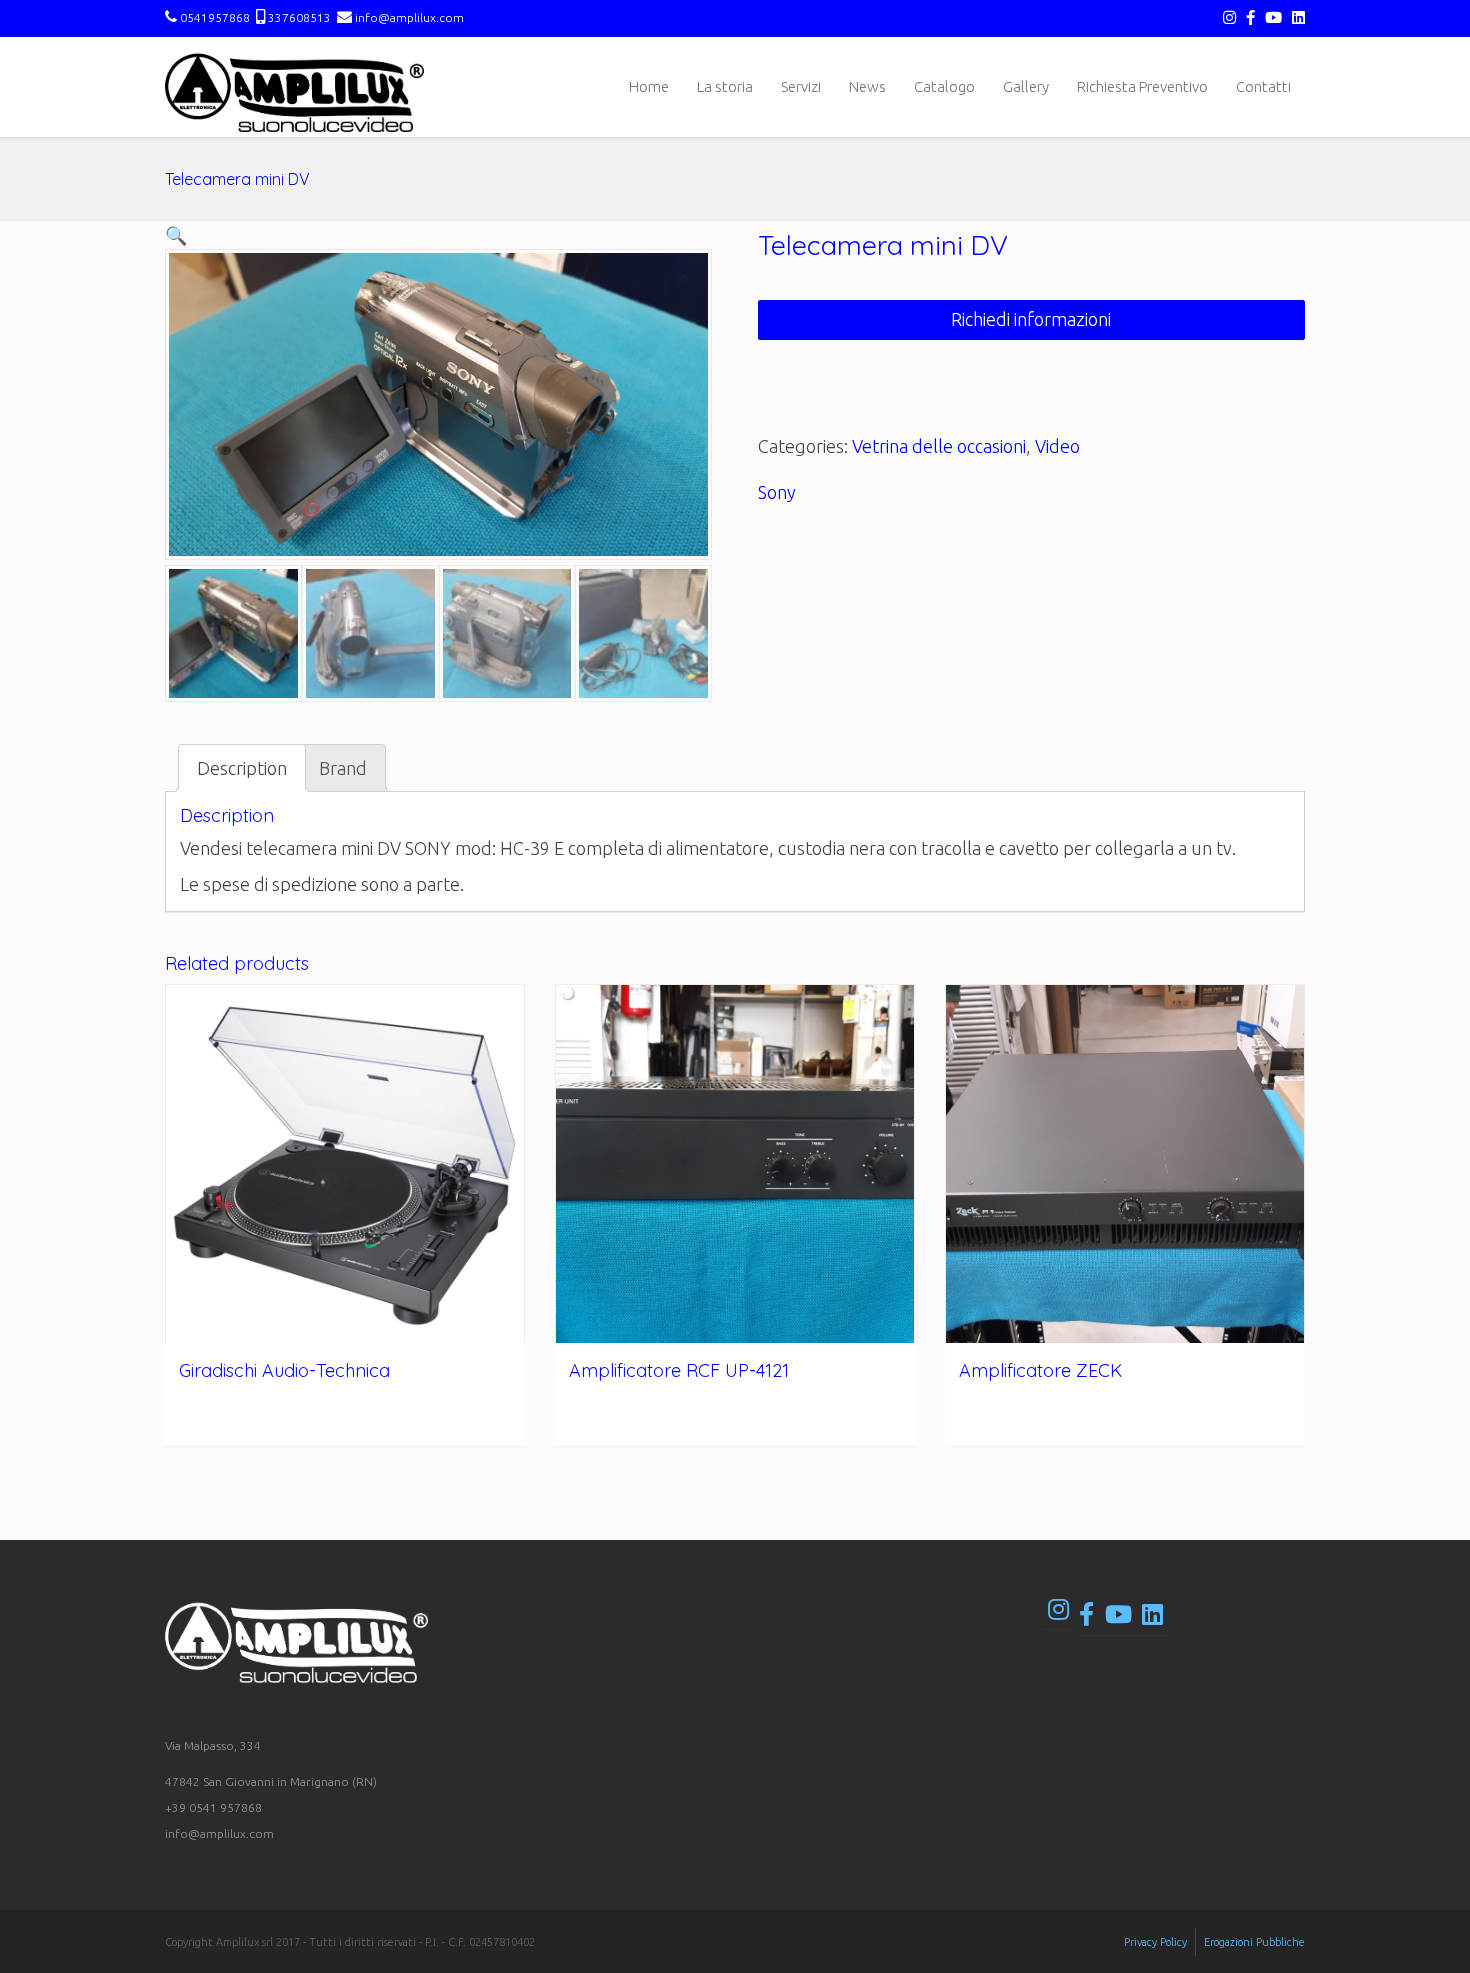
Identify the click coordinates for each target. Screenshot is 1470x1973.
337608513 (299, 17)
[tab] (242, 768)
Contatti (1263, 86)
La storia (725, 86)
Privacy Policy (1155, 1942)
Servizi (801, 86)
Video (1057, 446)
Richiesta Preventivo (1142, 86)
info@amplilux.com (408, 17)
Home (649, 86)
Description (242, 768)
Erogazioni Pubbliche (1254, 1942)
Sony (777, 492)
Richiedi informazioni (1031, 319)
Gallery (1026, 86)
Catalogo (944, 86)
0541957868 (215, 17)
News (867, 86)
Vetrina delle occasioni (939, 446)
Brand (343, 768)
